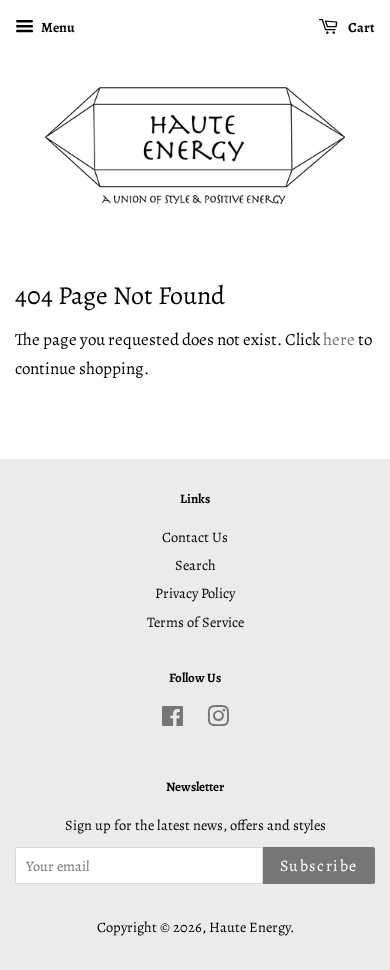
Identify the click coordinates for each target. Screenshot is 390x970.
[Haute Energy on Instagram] (218, 720)
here (339, 339)
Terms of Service (195, 622)
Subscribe (319, 866)
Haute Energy (249, 927)
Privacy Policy (195, 593)
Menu (57, 27)
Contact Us (195, 537)
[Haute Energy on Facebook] (172, 720)
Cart (360, 27)
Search (195, 565)
